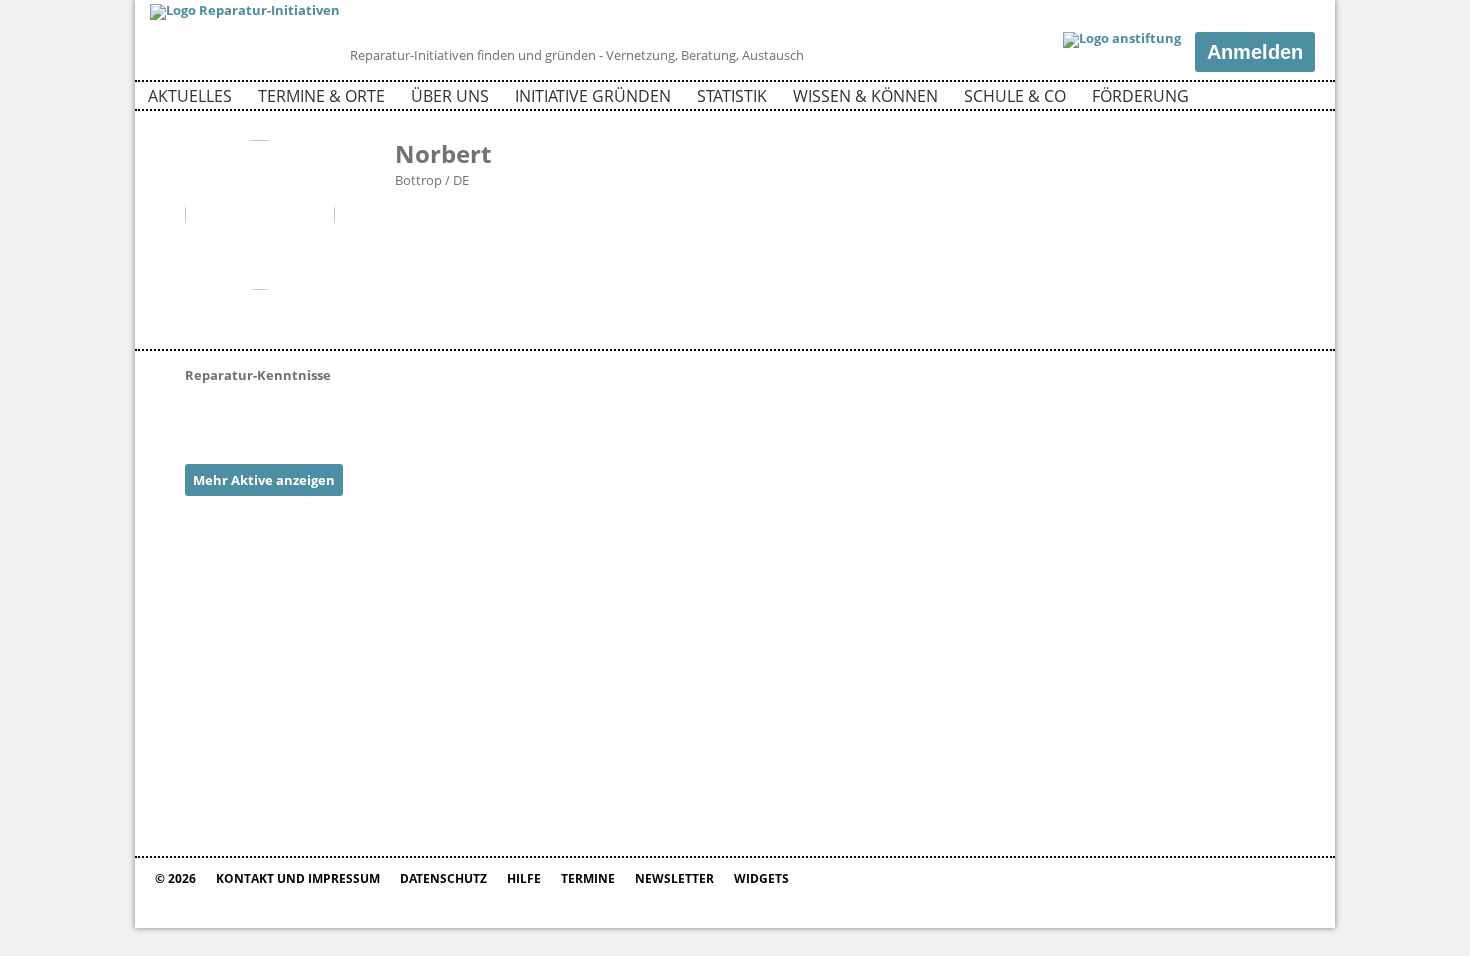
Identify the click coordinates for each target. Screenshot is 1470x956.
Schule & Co (1015, 96)
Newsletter (674, 878)
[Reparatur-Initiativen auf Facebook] (1263, 99)
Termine (588, 878)
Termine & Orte (321, 96)
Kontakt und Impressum (298, 878)
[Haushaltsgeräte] (260, 414)
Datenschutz (443, 878)
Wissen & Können (865, 96)
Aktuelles (190, 96)
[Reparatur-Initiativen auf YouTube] (1298, 99)
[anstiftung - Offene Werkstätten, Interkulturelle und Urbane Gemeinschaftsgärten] (1122, 40)
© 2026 (175, 878)
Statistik (732, 96)
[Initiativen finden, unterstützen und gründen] (245, 10)
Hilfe (524, 878)
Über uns (450, 96)
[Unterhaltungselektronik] (310, 414)
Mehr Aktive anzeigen (264, 480)
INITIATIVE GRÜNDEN (593, 96)
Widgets (761, 878)
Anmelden (1255, 52)
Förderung (1140, 96)
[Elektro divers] (210, 414)
